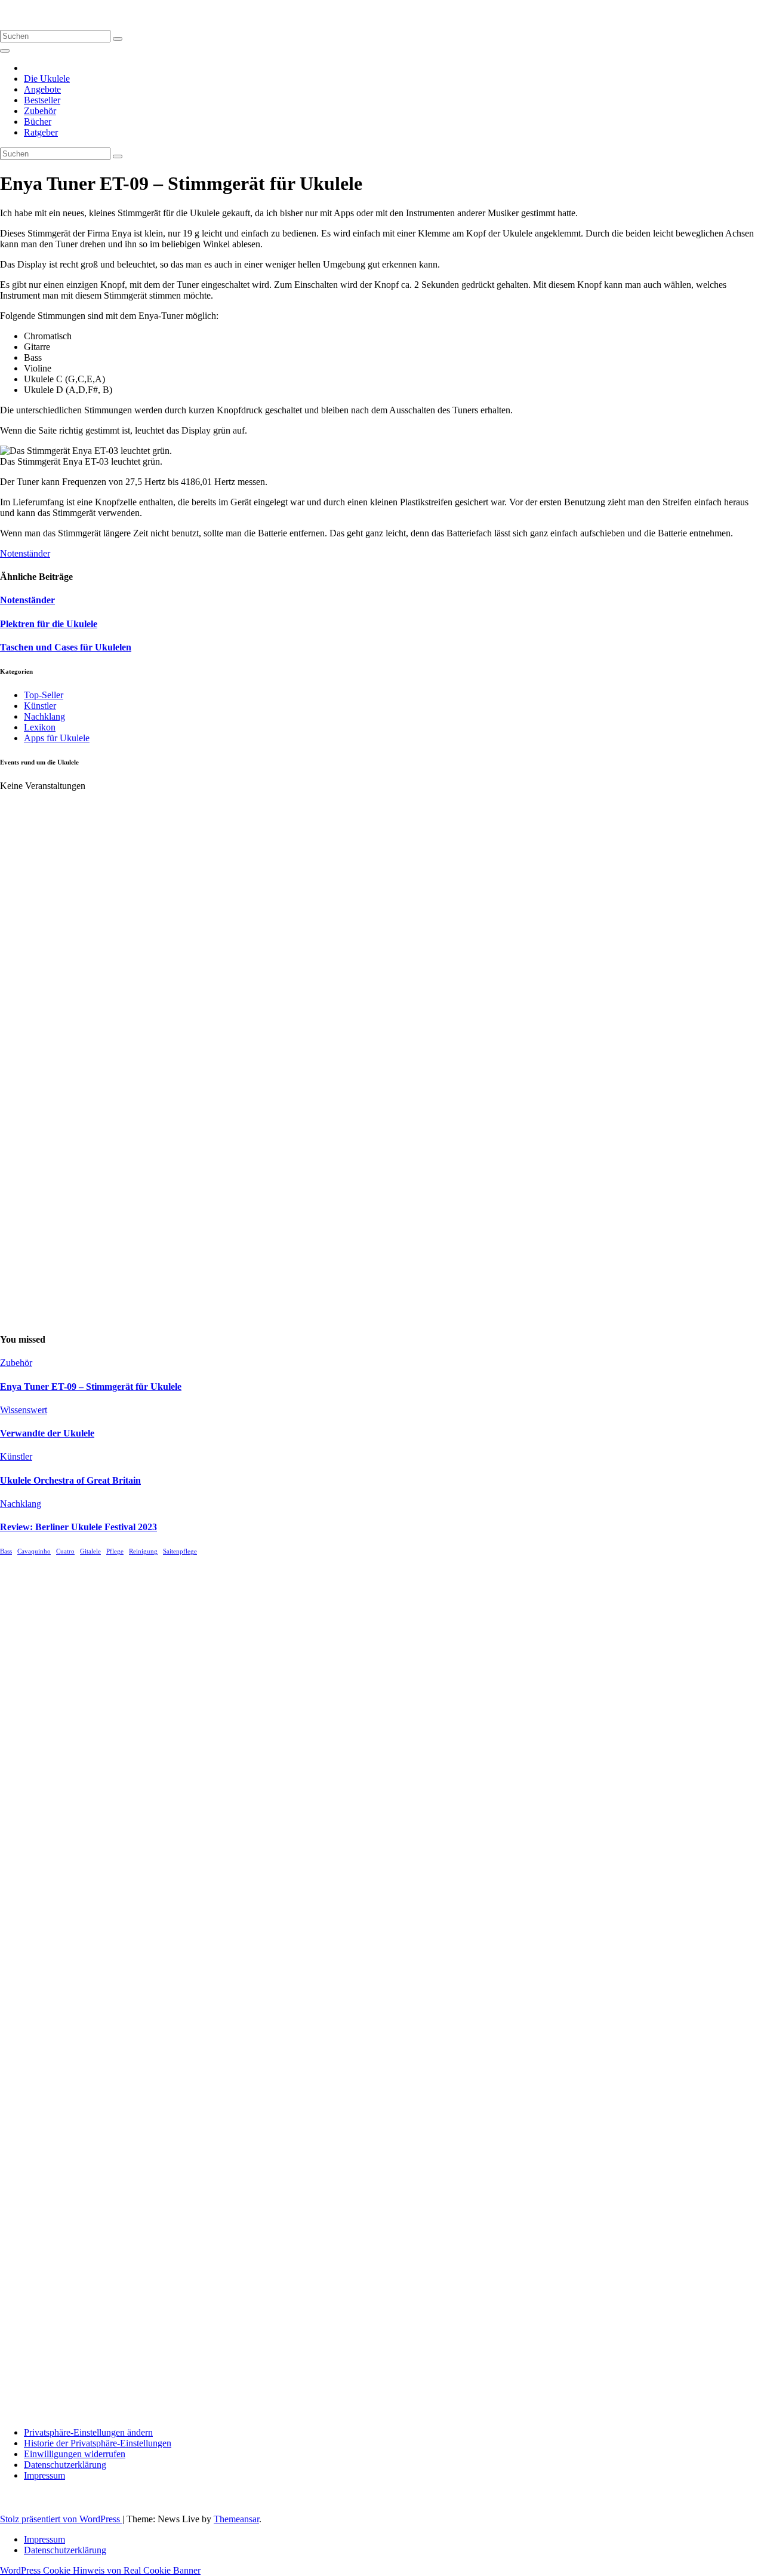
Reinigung (143, 1551)
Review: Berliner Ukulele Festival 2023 (78, 1527)
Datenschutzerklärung (65, 2465)
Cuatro (65, 1551)
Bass (6, 1551)
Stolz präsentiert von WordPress (61, 2519)
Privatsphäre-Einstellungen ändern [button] (88, 2432)
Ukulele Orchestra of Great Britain (70, 1480)
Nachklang (44, 716)
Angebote (42, 89)
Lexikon (40, 727)
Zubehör (40, 111)
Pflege (115, 1551)
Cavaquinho (34, 1551)
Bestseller (42, 100)
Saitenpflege (180, 1551)
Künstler (40, 706)
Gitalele (90, 1551)
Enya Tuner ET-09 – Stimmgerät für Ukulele (91, 1387)
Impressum (44, 2475)
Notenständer (25, 553)
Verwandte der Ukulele (47, 1433)
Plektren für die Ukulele (49, 624)
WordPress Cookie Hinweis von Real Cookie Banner (100, 2570)
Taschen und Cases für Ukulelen (66, 647)
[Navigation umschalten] (5, 51)
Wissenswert (24, 1410)
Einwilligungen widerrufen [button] (75, 2454)
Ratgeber (41, 132)
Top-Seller (44, 695)
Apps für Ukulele (57, 738)
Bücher (38, 122)
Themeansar (236, 2519)
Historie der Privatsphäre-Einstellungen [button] (98, 2443)
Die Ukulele (47, 79)
